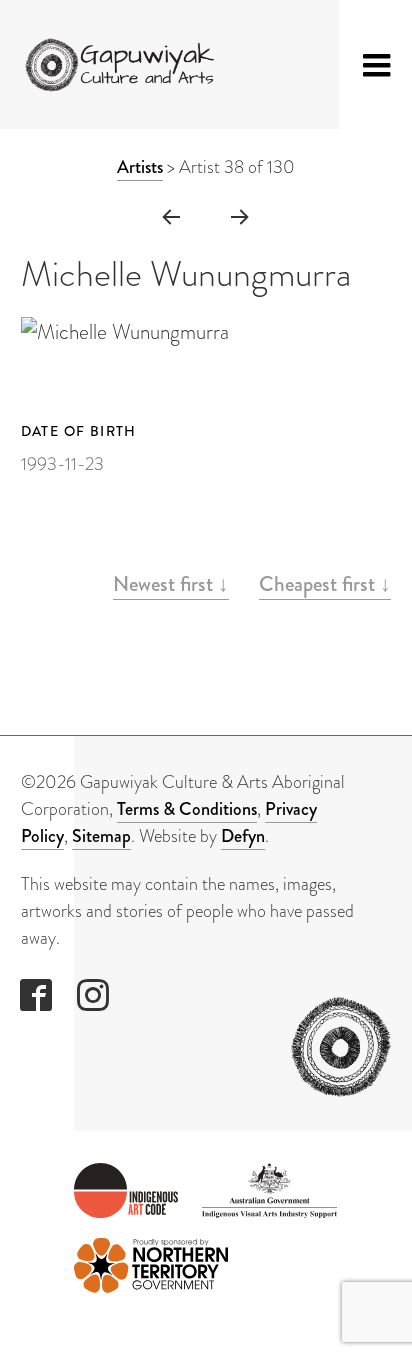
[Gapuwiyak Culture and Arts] (125, 65)
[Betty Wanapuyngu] (170, 216)
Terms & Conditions (187, 809)
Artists (140, 167)
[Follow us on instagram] (93, 995)
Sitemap (101, 836)
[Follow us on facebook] (36, 995)
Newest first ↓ (171, 584)
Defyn (243, 836)
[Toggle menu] (377, 65)
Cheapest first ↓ (325, 584)
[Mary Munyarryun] (241, 216)
